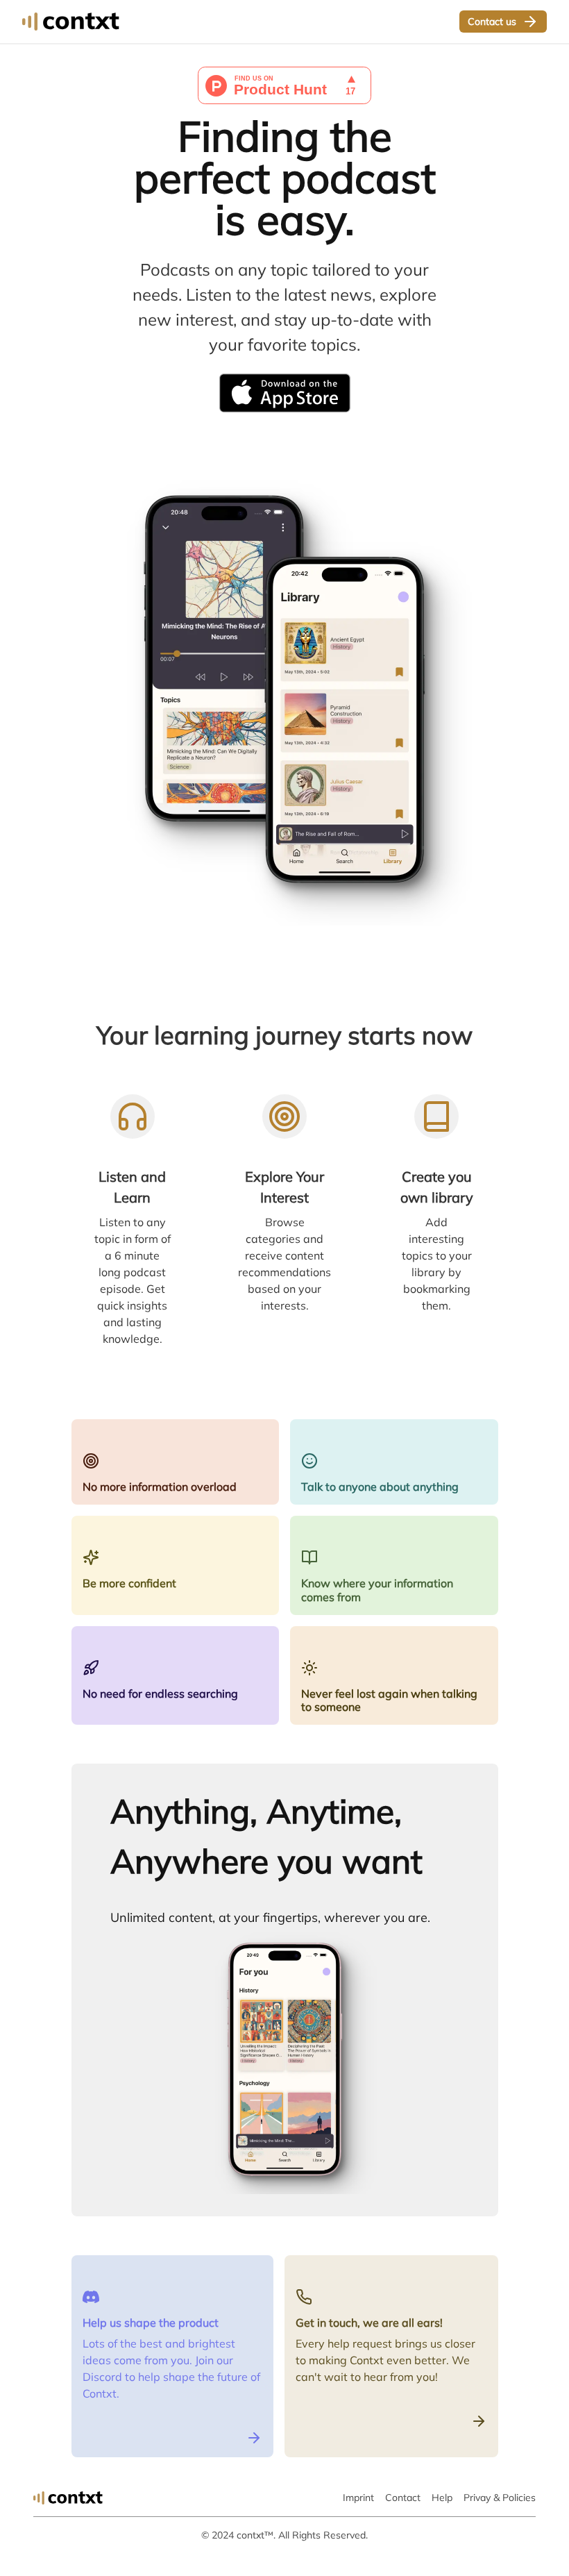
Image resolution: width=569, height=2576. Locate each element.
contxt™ (255, 2535)
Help (442, 2498)
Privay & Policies (500, 2498)
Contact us (492, 22)
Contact (403, 2498)
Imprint (358, 2498)
